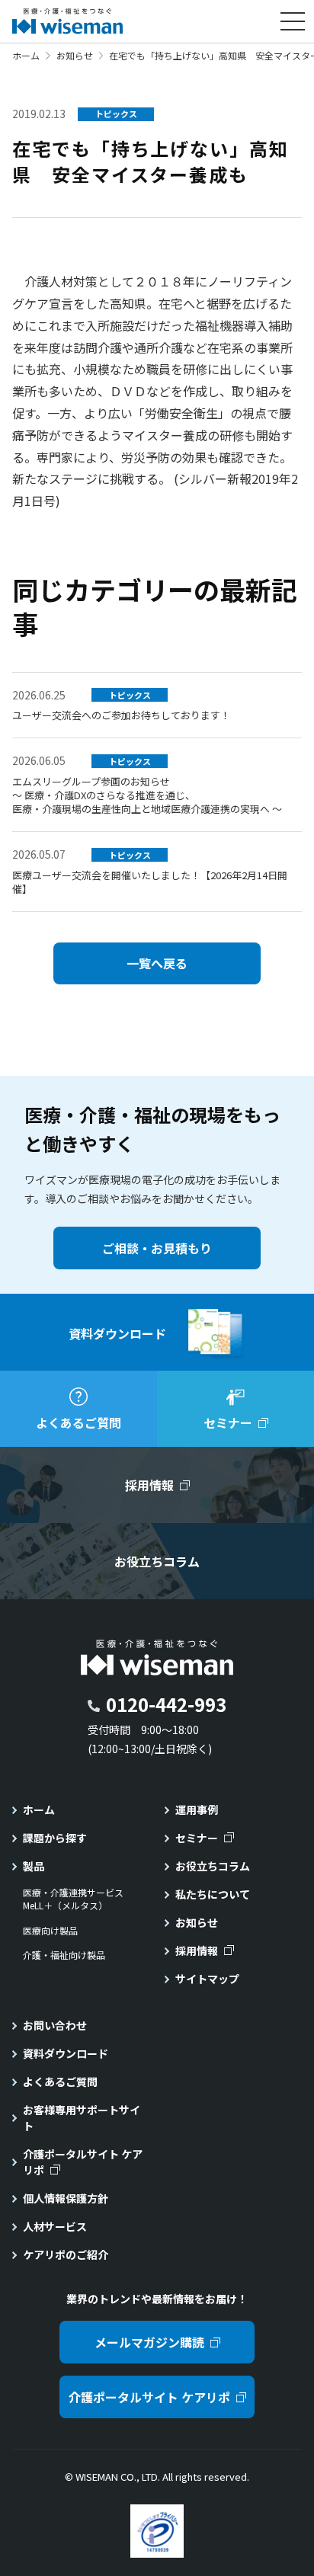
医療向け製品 (50, 1931)
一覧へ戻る (157, 963)
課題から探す (55, 1838)
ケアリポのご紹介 (66, 2254)
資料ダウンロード (66, 2053)
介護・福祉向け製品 (64, 1955)
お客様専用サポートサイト (82, 2118)
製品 (34, 1866)
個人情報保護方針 (66, 2198)
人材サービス (55, 2226)
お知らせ (75, 55)
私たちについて (213, 1894)
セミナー (197, 1838)
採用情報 (197, 1950)
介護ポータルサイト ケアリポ (83, 2162)
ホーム (26, 55)
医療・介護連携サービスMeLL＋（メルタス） (73, 1899)
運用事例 (197, 1810)
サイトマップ (207, 1979)
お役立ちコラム (213, 1866)
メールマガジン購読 (149, 2342)
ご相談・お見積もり (157, 1248)
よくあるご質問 (60, 2082)
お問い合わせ (55, 2025)
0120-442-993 (166, 1704)
